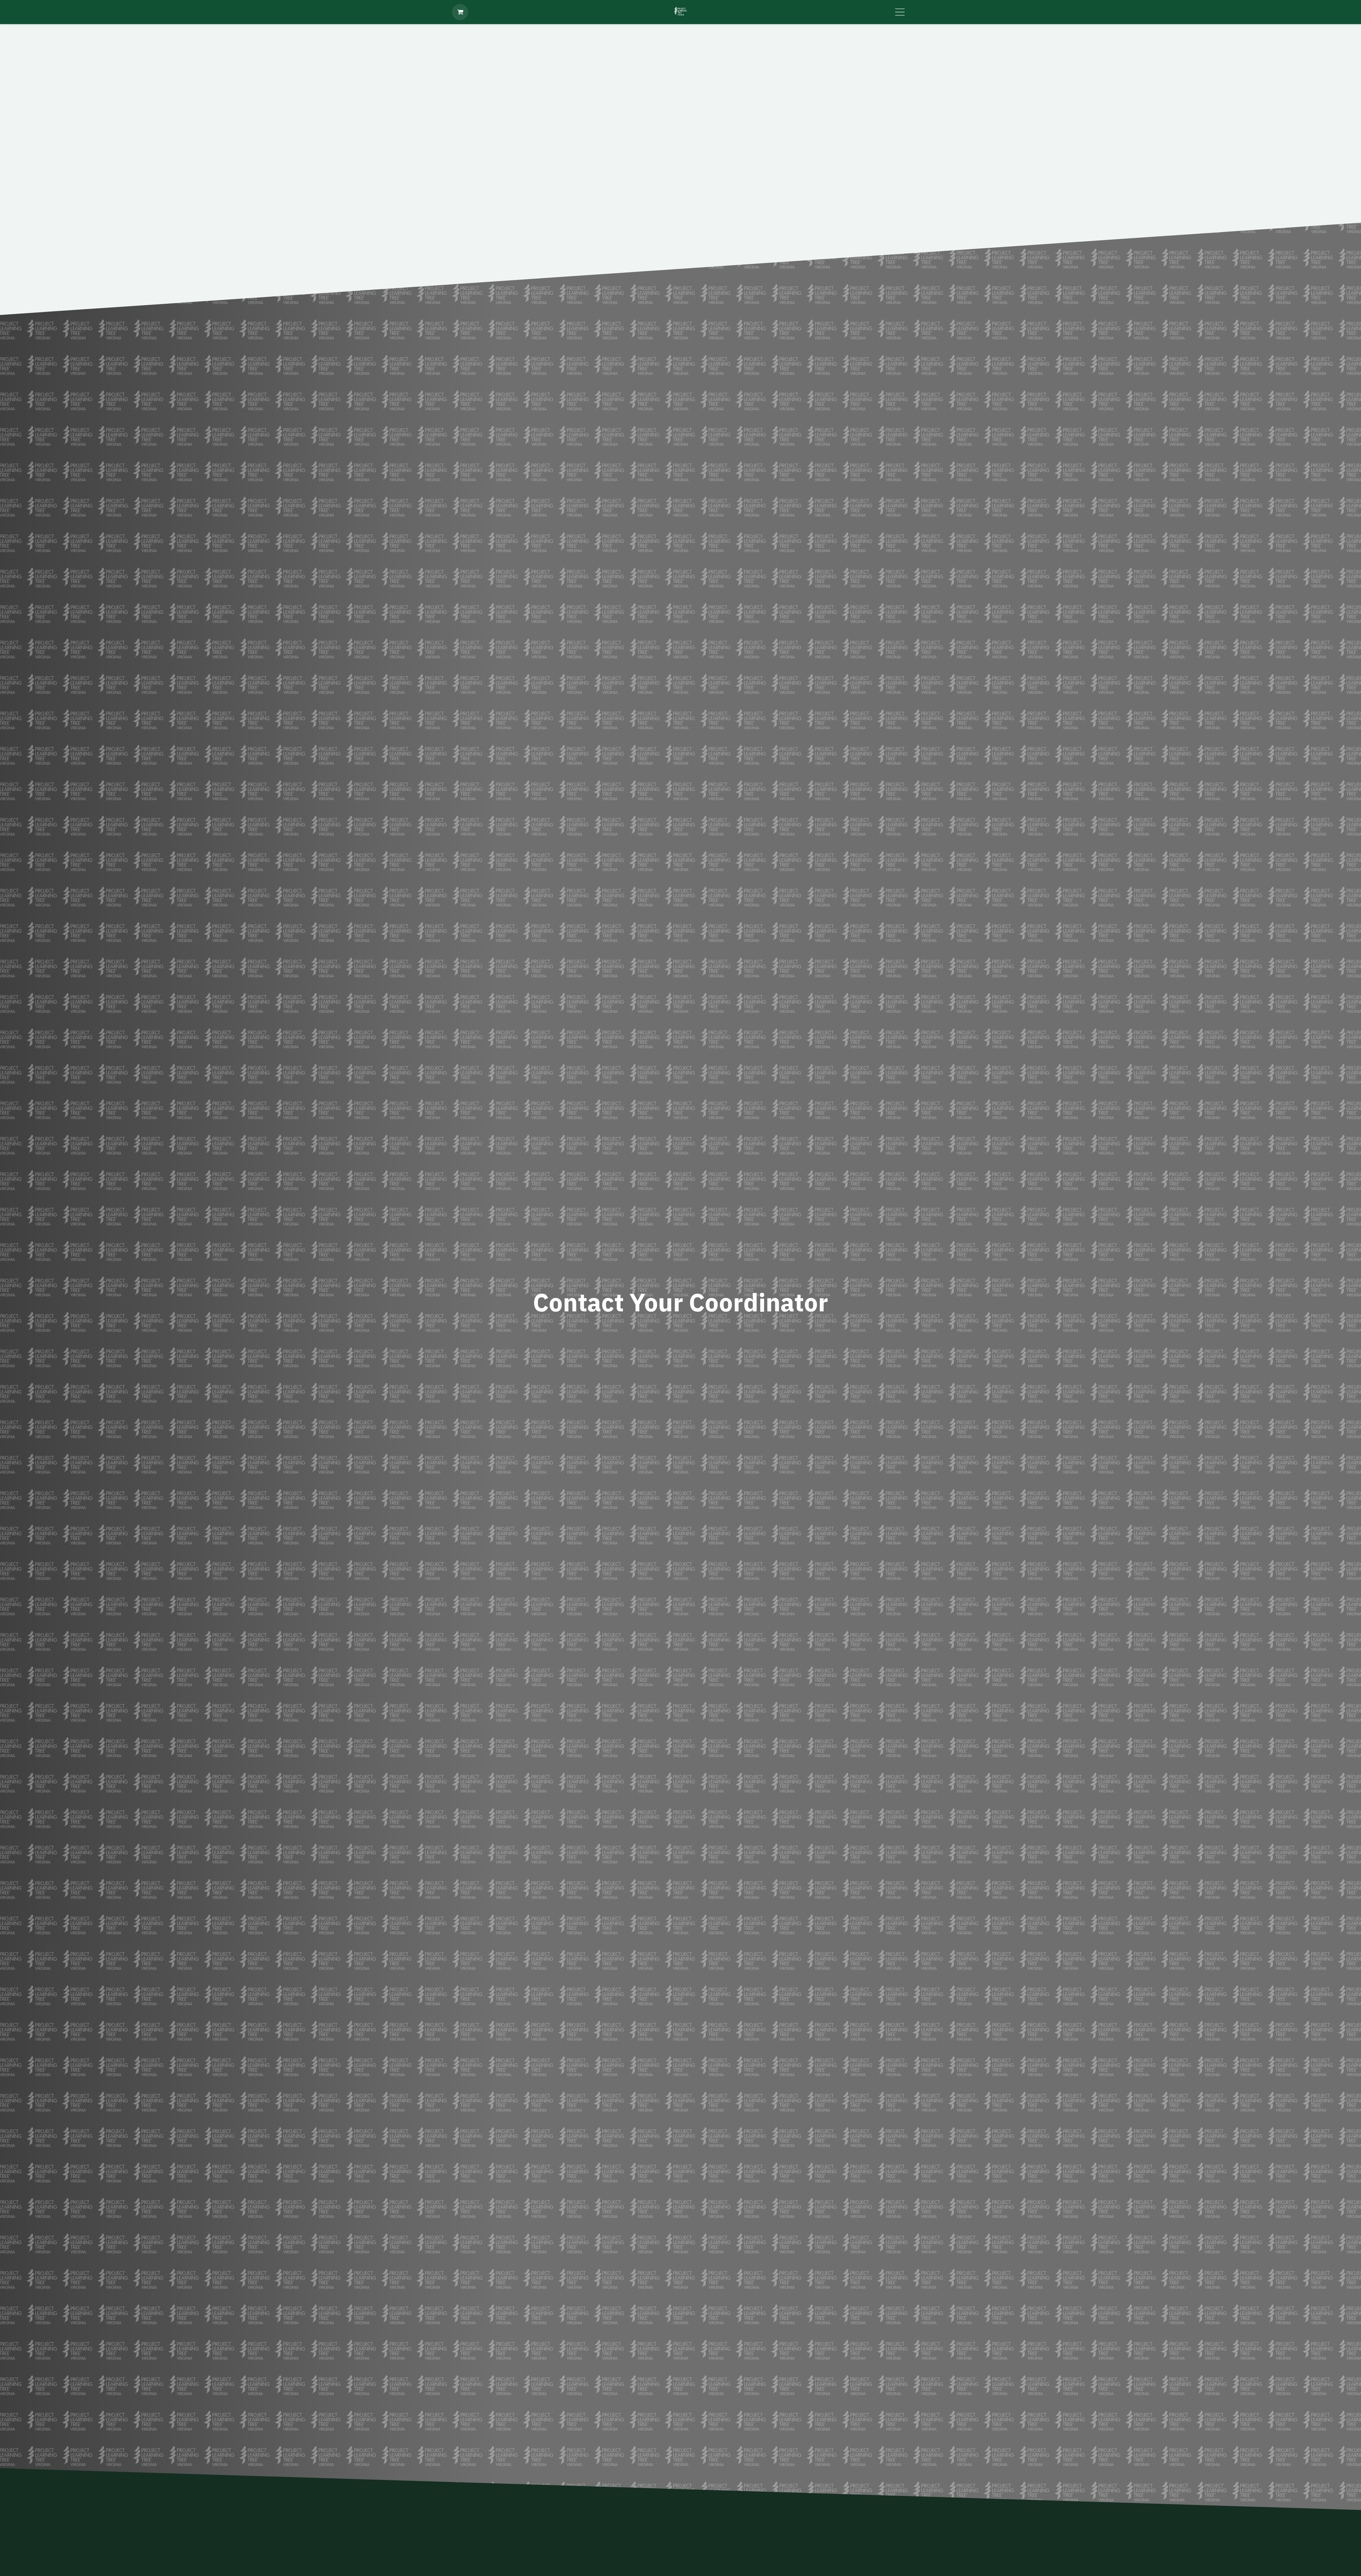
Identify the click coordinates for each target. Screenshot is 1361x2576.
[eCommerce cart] (460, 12)
